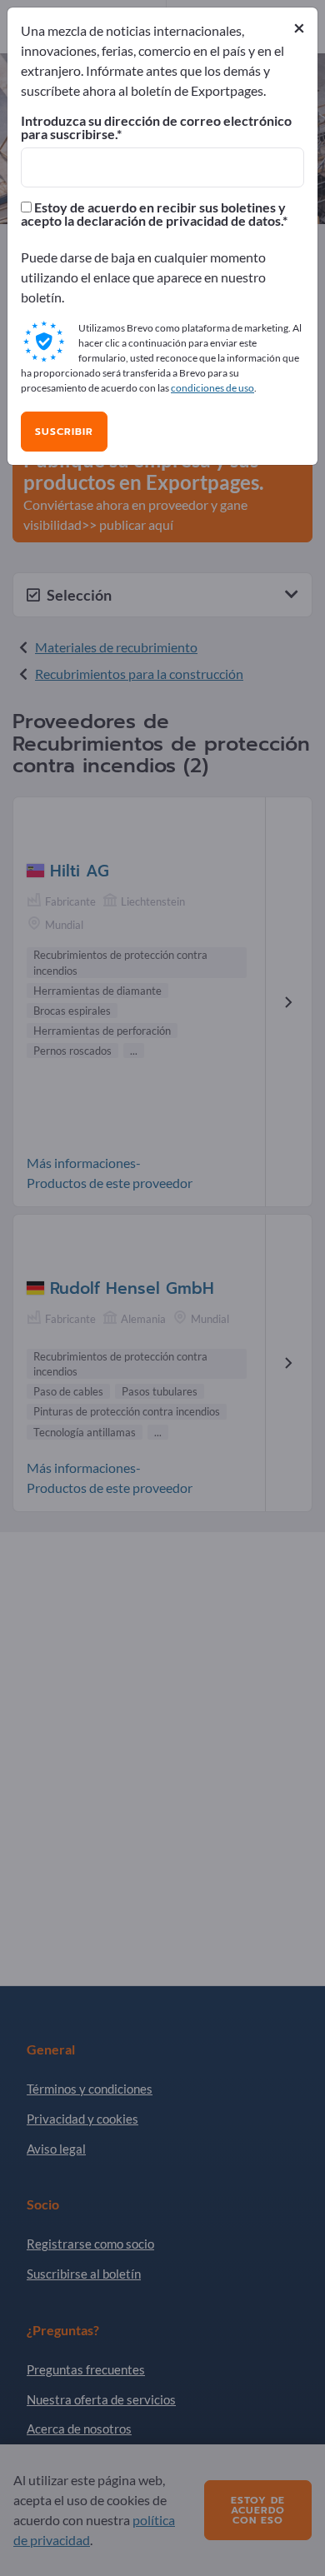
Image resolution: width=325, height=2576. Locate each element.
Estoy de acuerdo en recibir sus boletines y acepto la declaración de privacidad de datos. (153, 214)
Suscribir (64, 432)
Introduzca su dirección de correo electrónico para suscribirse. (156, 127)
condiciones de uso (212, 388)
